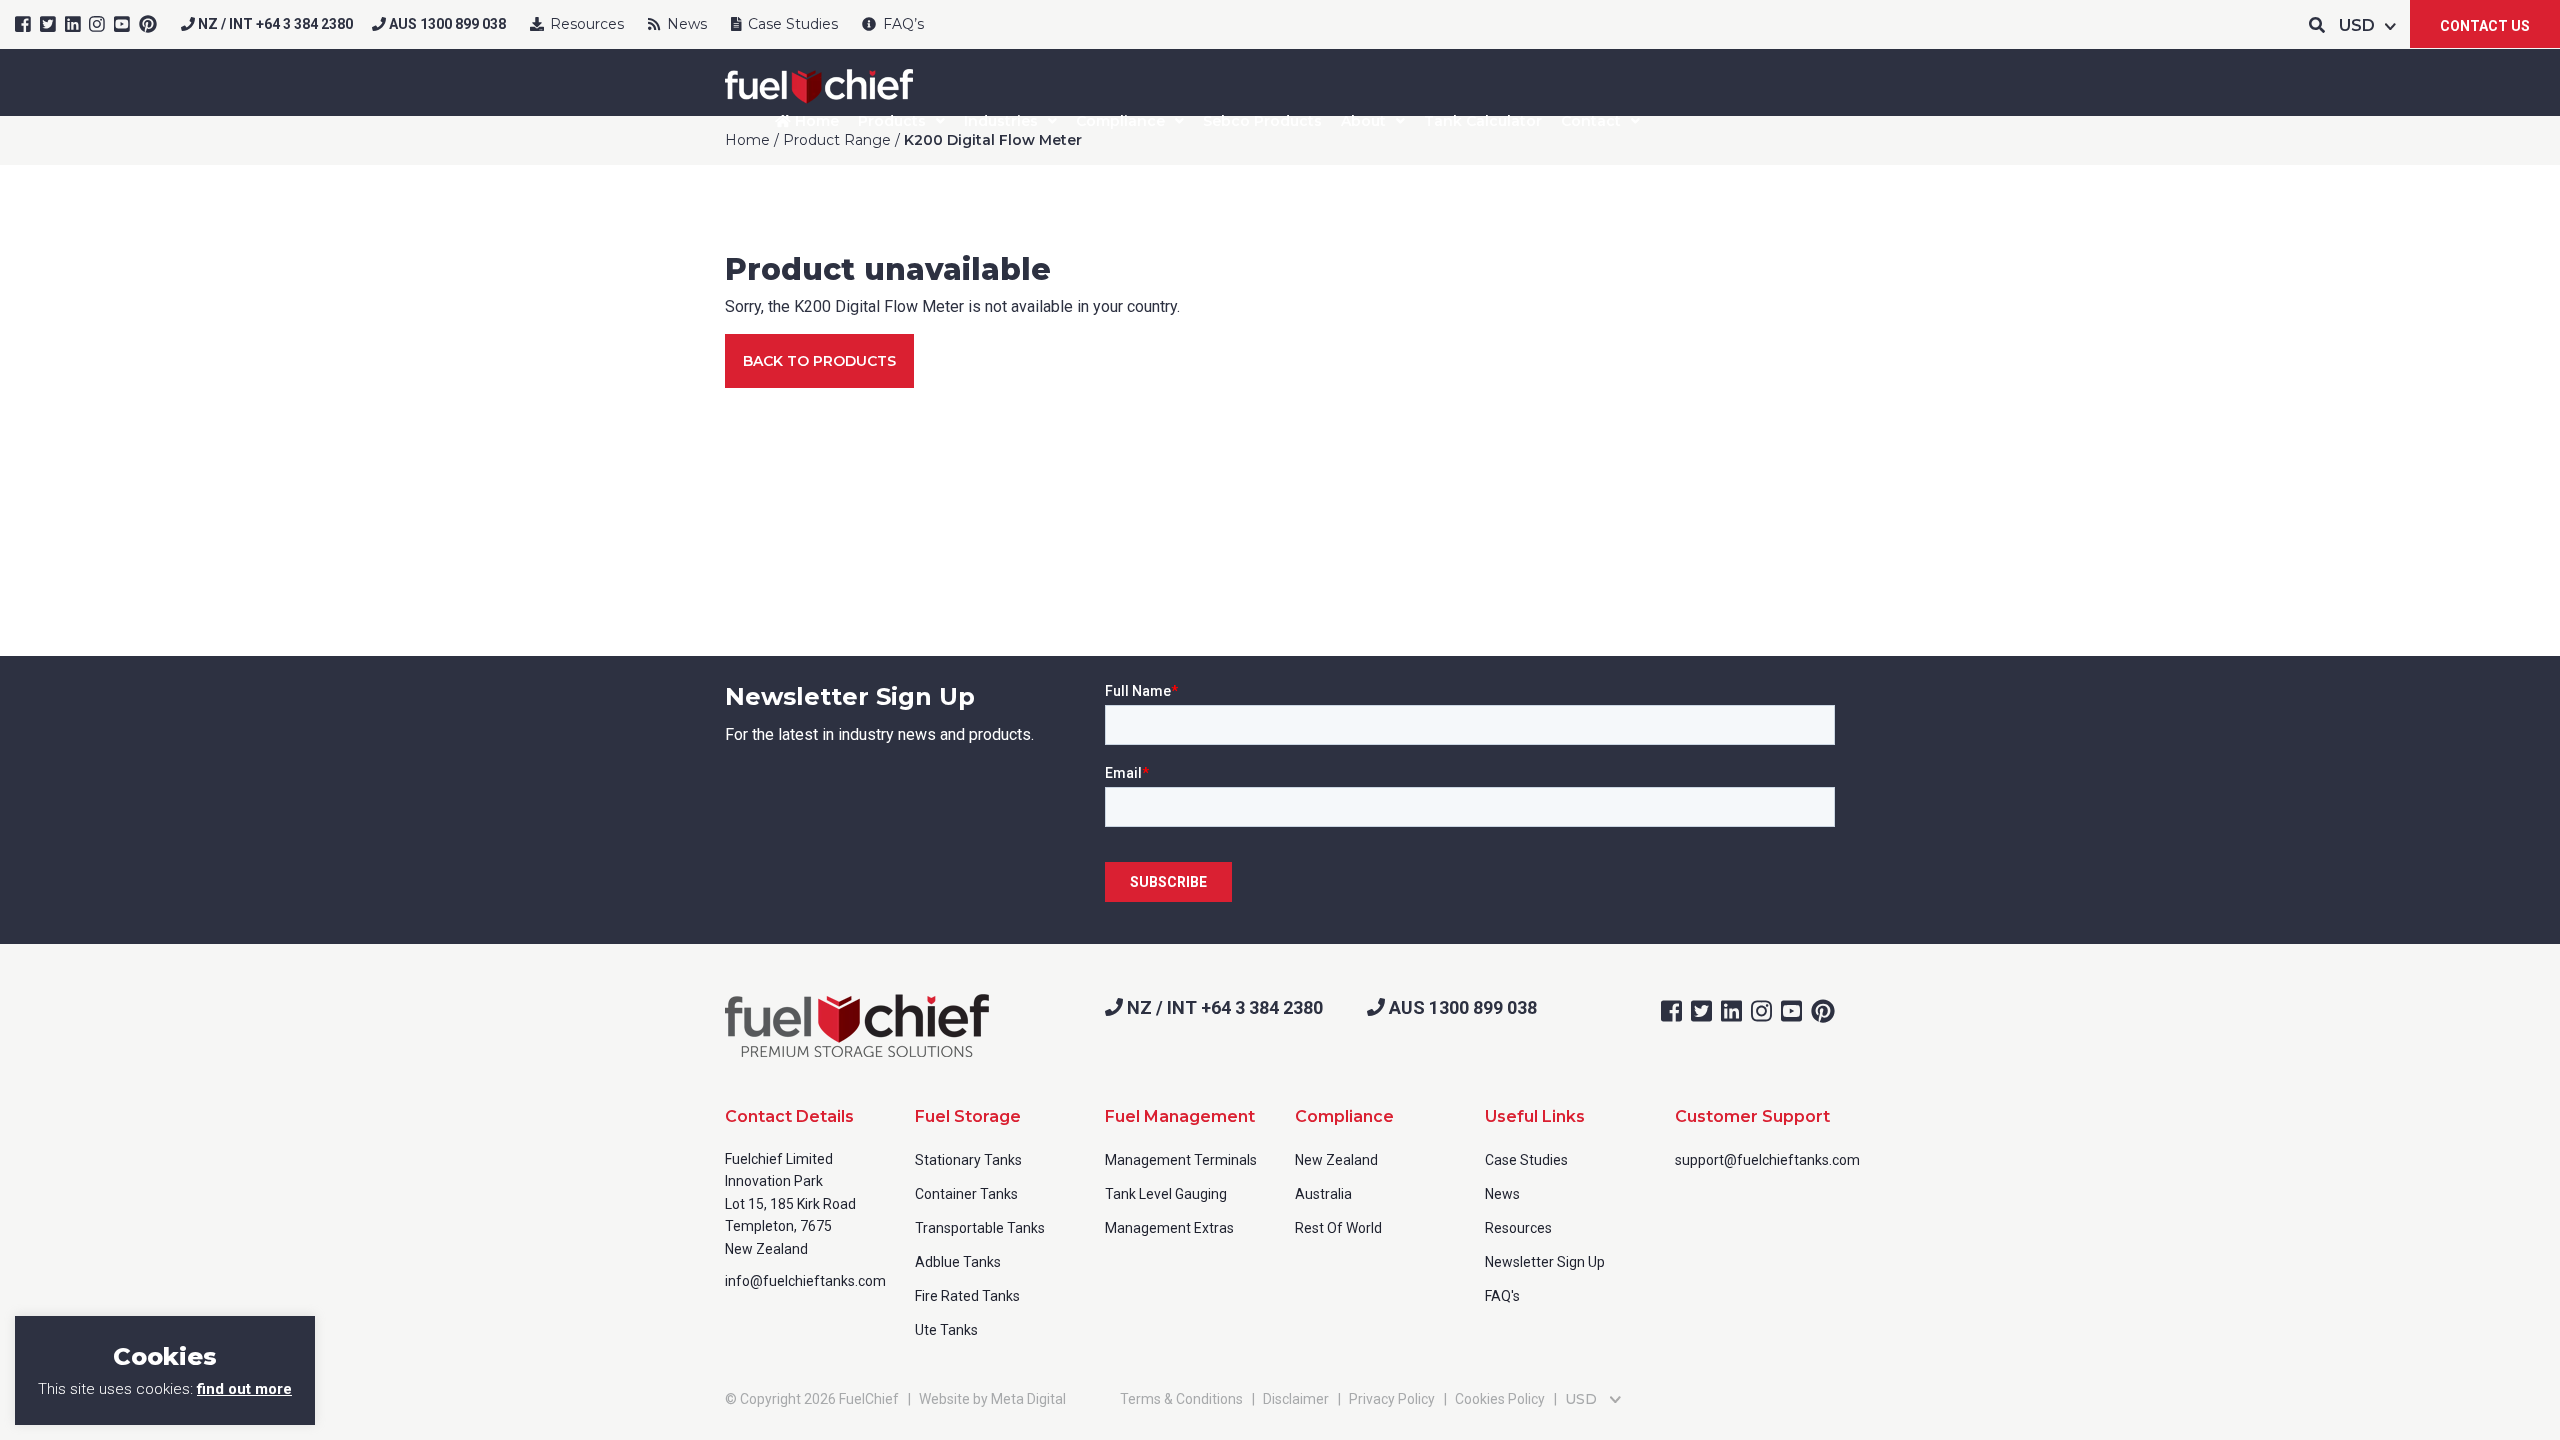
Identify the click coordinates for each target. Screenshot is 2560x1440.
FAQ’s (901, 24)
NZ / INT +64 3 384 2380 (274, 24)
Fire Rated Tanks (967, 1296)
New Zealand (1336, 1160)
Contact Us (2485, 26)
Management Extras (1169, 1228)
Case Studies (791, 24)
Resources (585, 24)
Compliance (1120, 121)
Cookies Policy (1500, 1399)
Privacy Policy (1392, 1399)
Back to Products (819, 361)
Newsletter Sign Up (1545, 1262)
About (1363, 121)
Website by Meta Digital (992, 1399)
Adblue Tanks (958, 1262)
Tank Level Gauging (1166, 1194)
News (685, 24)
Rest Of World (1338, 1228)
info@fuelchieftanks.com (805, 1281)
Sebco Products (1262, 121)
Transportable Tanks (980, 1228)
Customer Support (1752, 1116)
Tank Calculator (1483, 121)
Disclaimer (1296, 1399)
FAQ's (1502, 1296)
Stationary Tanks (968, 1160)
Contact (1591, 121)
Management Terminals (1181, 1160)
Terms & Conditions (1181, 1399)
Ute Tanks (946, 1330)
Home (815, 121)
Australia (1323, 1194)
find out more (244, 1389)
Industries (1001, 121)
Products (892, 121)
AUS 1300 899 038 (446, 24)
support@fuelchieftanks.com (1767, 1160)
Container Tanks (966, 1194)
